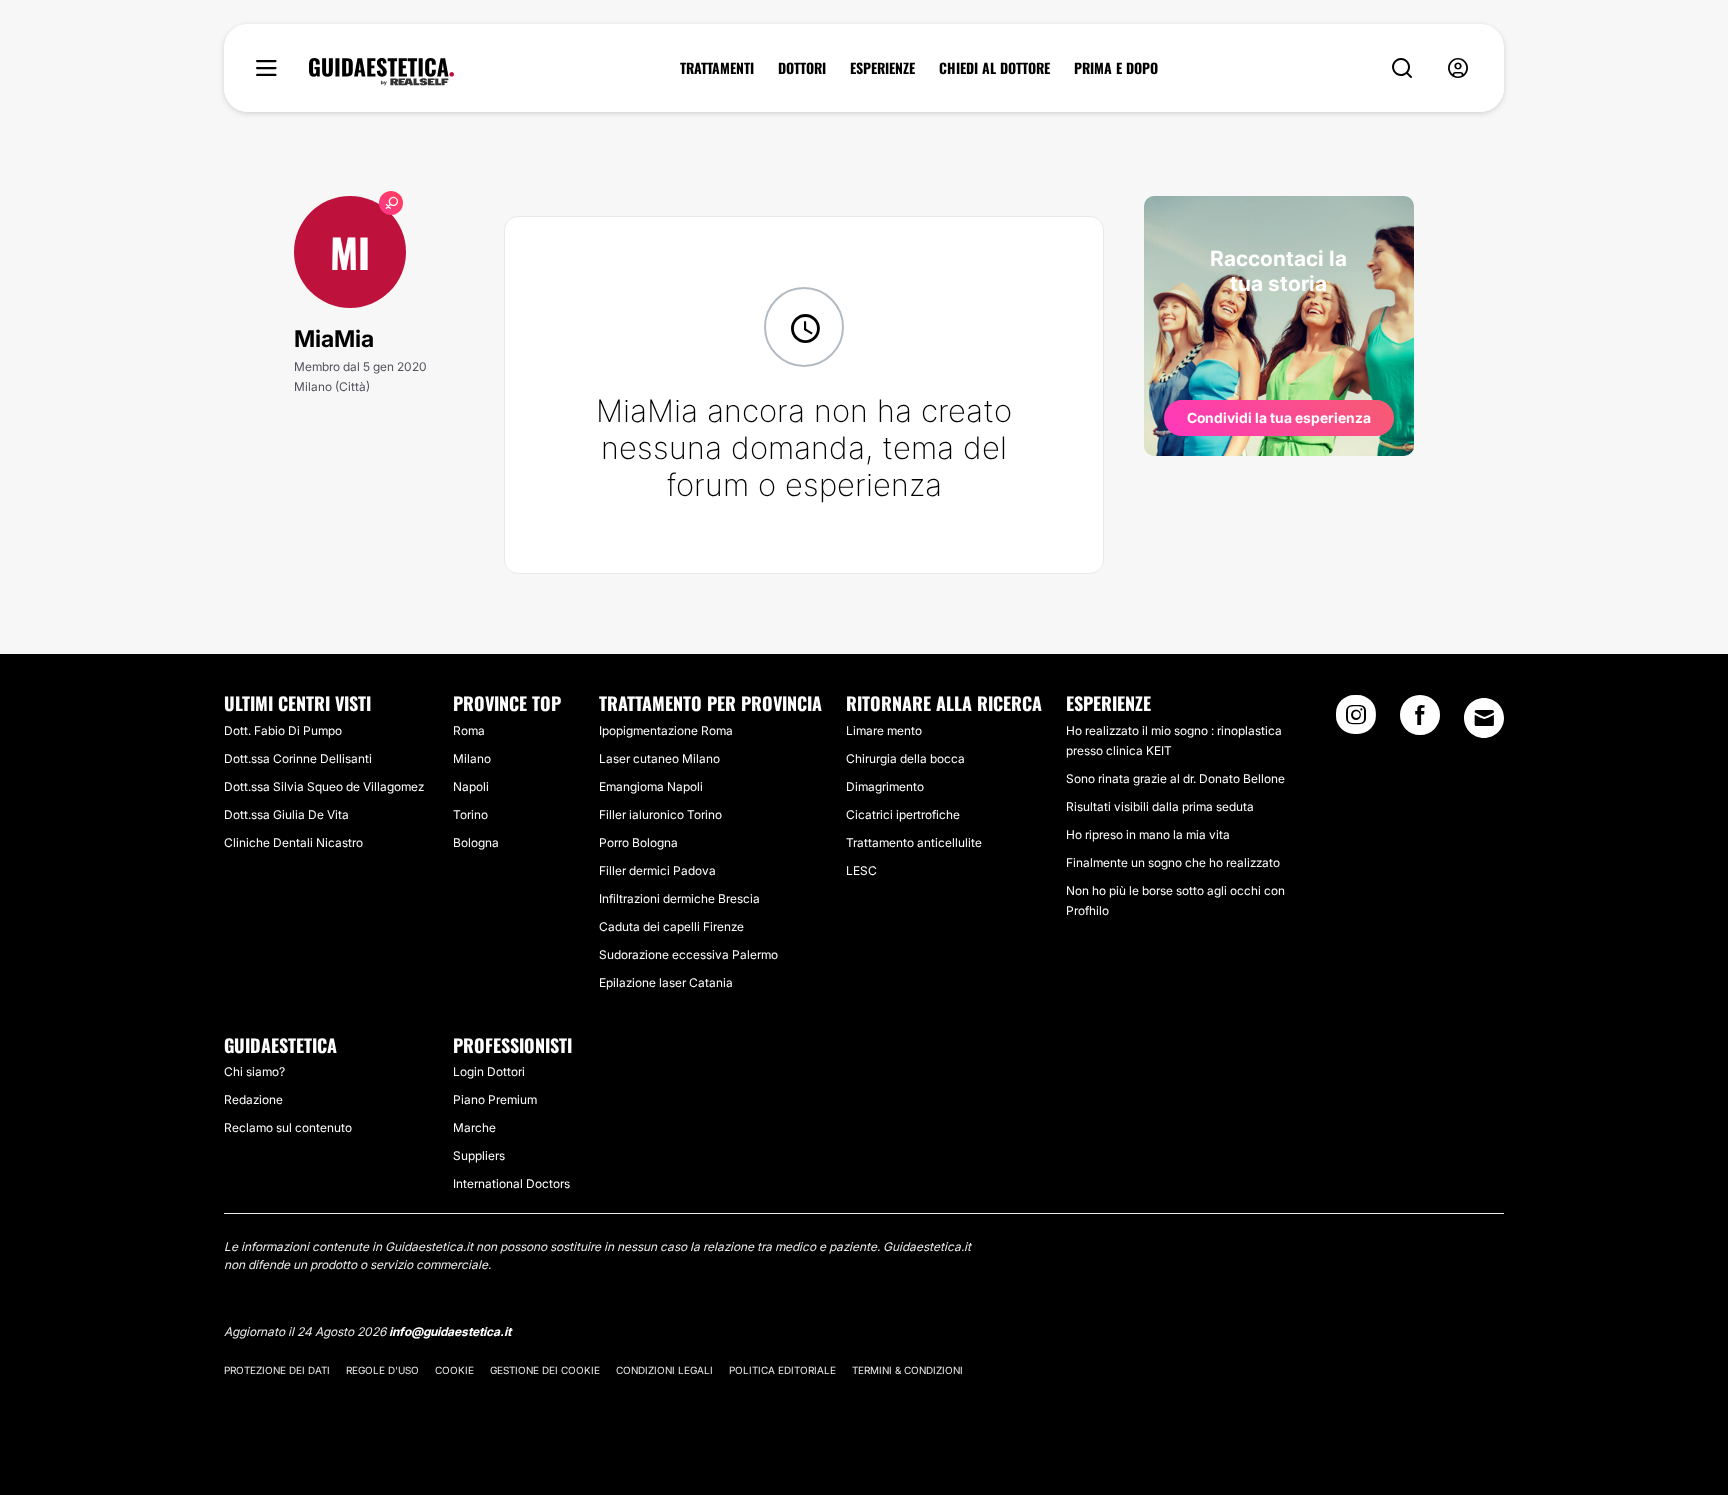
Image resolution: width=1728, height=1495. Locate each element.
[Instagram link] (1356, 721)
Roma (469, 730)
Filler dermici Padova (657, 870)
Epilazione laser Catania (666, 982)
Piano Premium (495, 1099)
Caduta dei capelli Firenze (671, 926)
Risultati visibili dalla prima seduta (1160, 806)
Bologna (476, 842)
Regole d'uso (382, 1370)
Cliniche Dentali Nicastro (293, 842)
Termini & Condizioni (907, 1370)
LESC (861, 870)
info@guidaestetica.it (450, 1331)
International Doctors (511, 1183)
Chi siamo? (254, 1071)
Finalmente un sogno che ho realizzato (1173, 862)
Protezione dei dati (277, 1370)
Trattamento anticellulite (914, 842)
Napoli (471, 786)
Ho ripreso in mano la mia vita (1148, 834)
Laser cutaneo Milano (659, 758)
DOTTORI (802, 68)
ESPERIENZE (882, 68)
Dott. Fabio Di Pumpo (283, 730)
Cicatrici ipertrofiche (903, 814)
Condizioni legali (664, 1370)
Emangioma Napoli (651, 786)
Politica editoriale (782, 1370)
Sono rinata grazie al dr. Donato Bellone (1175, 778)
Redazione (253, 1099)
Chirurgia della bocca (905, 758)
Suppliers (479, 1155)
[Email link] (1484, 718)
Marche (474, 1127)
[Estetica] (381, 72)
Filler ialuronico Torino (660, 814)
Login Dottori (489, 1071)
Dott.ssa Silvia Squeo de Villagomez (324, 786)
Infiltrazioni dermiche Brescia (679, 898)
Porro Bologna (638, 842)
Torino (470, 814)
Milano (472, 758)
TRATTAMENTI (717, 68)
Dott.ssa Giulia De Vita (286, 814)
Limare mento (884, 730)
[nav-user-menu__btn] (1458, 68)
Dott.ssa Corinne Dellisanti (298, 758)
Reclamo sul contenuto (288, 1127)
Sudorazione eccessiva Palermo (688, 954)
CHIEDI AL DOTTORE (994, 68)
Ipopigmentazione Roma (666, 730)
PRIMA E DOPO (1116, 68)
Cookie (454, 1370)
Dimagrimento (885, 786)
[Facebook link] (1420, 721)
